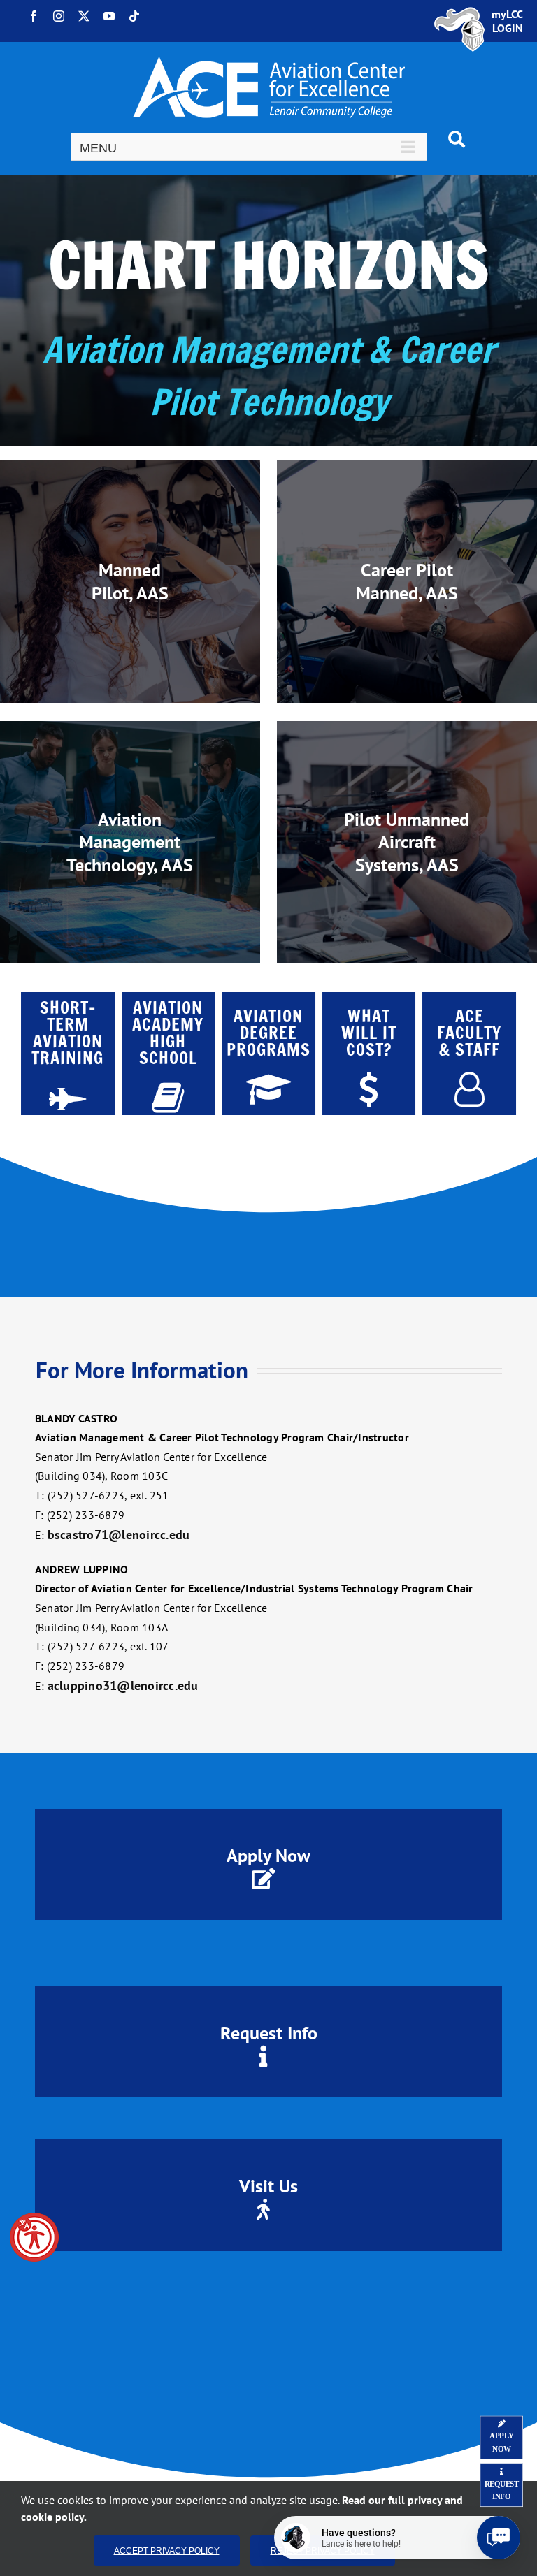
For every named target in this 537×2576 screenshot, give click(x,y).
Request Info (269, 2033)
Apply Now (268, 1855)
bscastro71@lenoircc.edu (119, 1535)
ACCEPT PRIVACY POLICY (167, 2550)
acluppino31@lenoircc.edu (123, 1686)
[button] (34, 2237)
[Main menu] (249, 147)
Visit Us (268, 2186)
